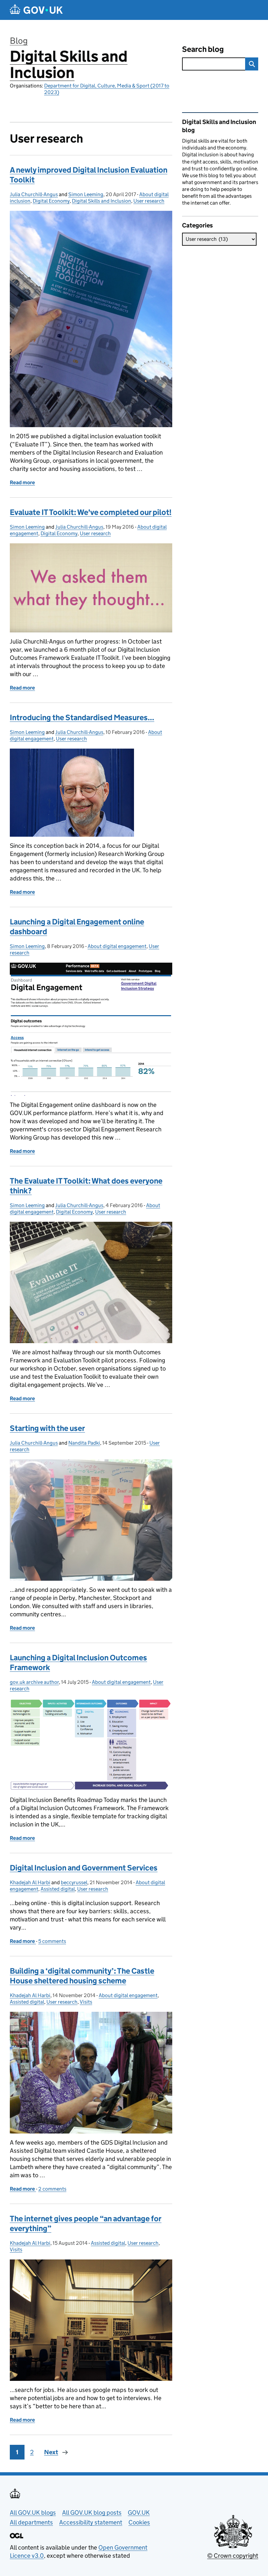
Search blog (203, 49)
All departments (31, 2522)
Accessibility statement (91, 2522)
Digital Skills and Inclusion (69, 64)
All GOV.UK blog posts (92, 2513)
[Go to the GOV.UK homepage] (36, 10)
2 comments (52, 2189)
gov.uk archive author (34, 1682)
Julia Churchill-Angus (34, 194)
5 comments (52, 1941)
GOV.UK (139, 2513)
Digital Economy (51, 201)
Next (51, 2452)
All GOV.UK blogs (33, 2513)
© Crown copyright (233, 2556)
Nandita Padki (84, 1443)
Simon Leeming (86, 194)
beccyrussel (74, 1882)
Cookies (139, 2522)
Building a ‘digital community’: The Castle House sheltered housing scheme (82, 1976)
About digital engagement (117, 946)
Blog (19, 41)
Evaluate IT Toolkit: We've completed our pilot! (91, 512)
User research (149, 201)
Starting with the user (47, 1428)
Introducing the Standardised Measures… (82, 717)
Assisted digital (58, 1889)
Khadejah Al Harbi (30, 1882)
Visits (86, 2002)
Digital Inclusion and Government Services (84, 1868)
